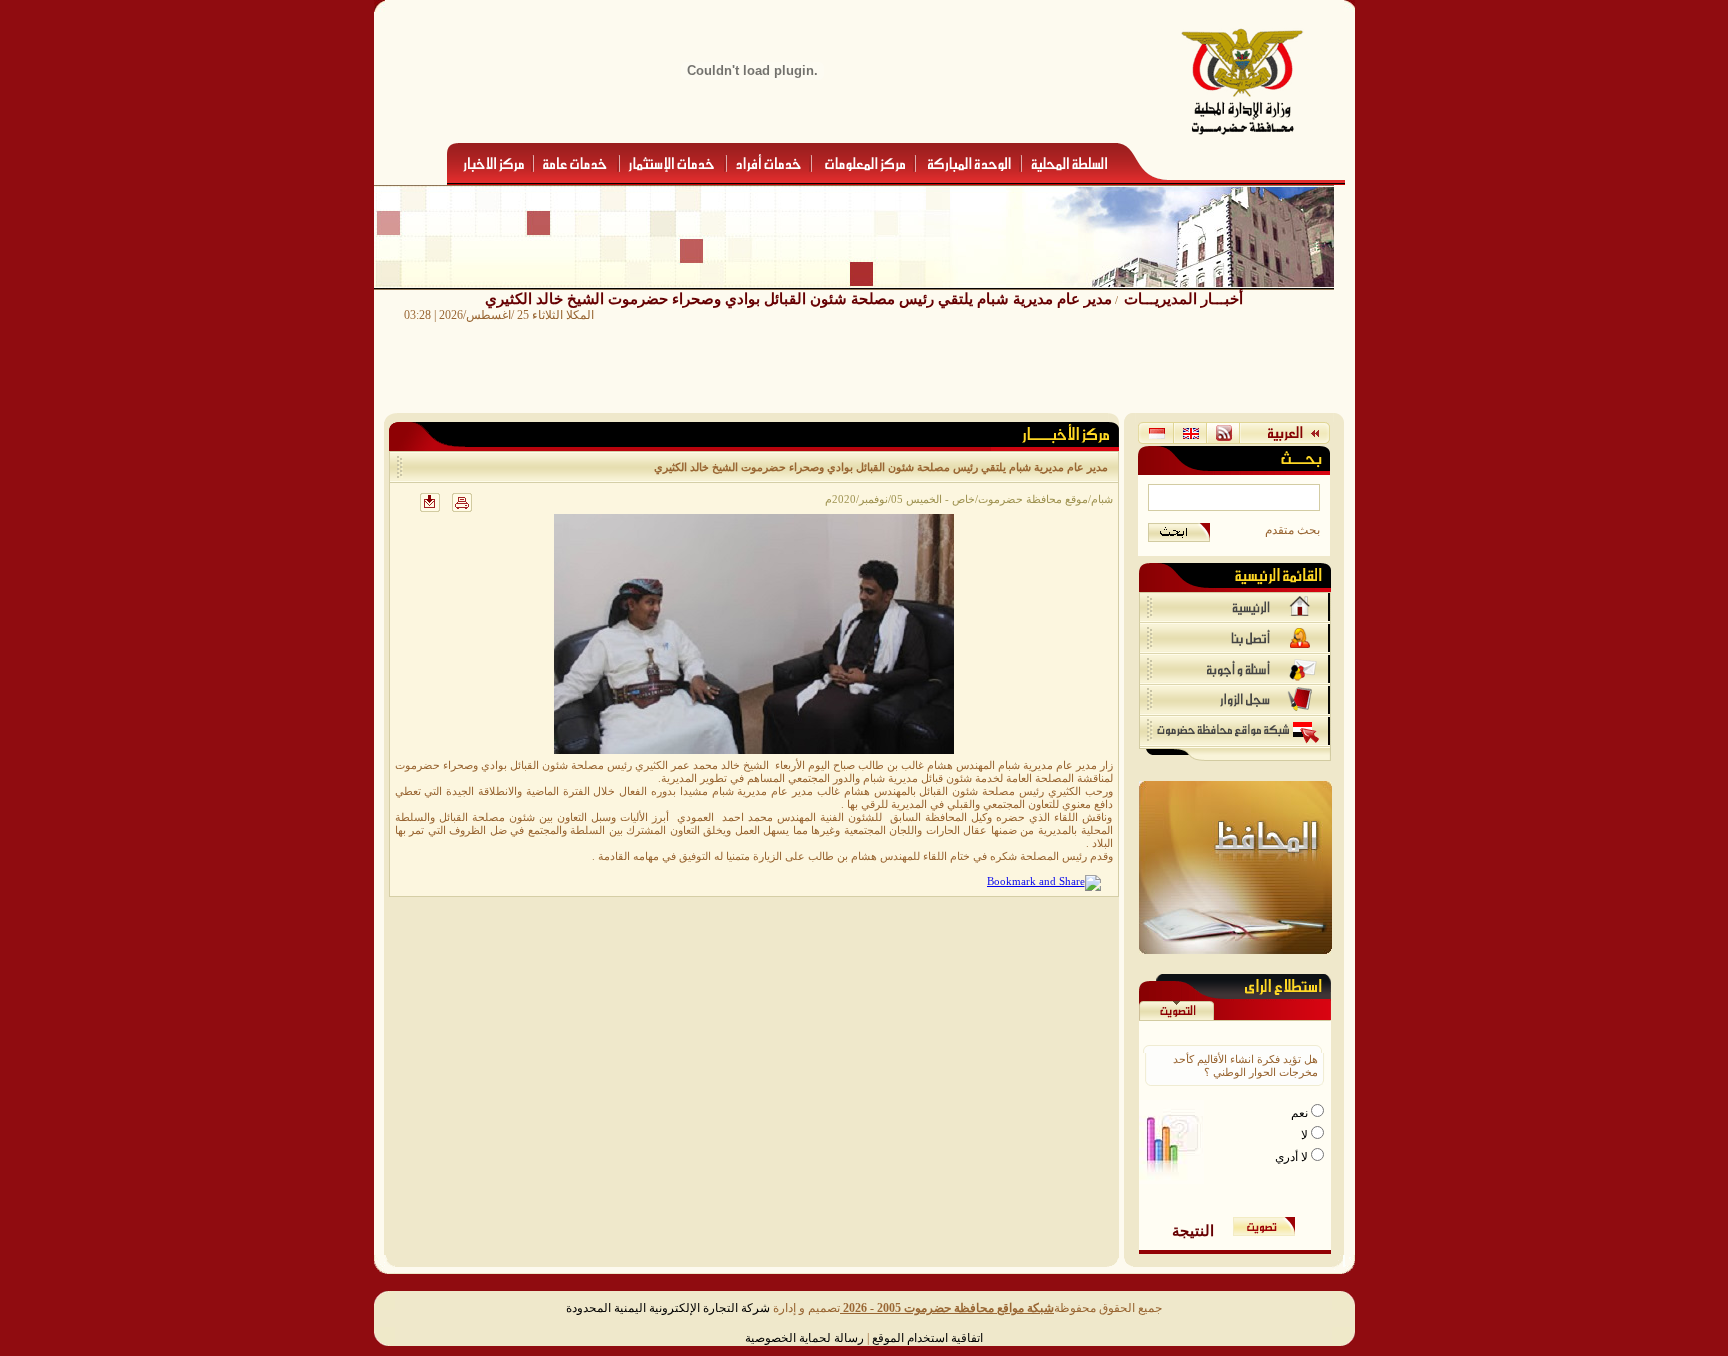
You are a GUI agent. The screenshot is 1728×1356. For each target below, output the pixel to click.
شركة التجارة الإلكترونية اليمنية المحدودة (668, 1308)
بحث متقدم (1292, 530)
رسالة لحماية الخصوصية (804, 1338)
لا (1306, 1135)
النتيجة (1193, 1230)
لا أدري (1293, 1157)
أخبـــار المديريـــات (1183, 298)
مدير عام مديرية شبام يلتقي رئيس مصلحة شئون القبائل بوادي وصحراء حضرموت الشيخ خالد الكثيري (798, 298)
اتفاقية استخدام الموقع (927, 1338)
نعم (1301, 1113)
